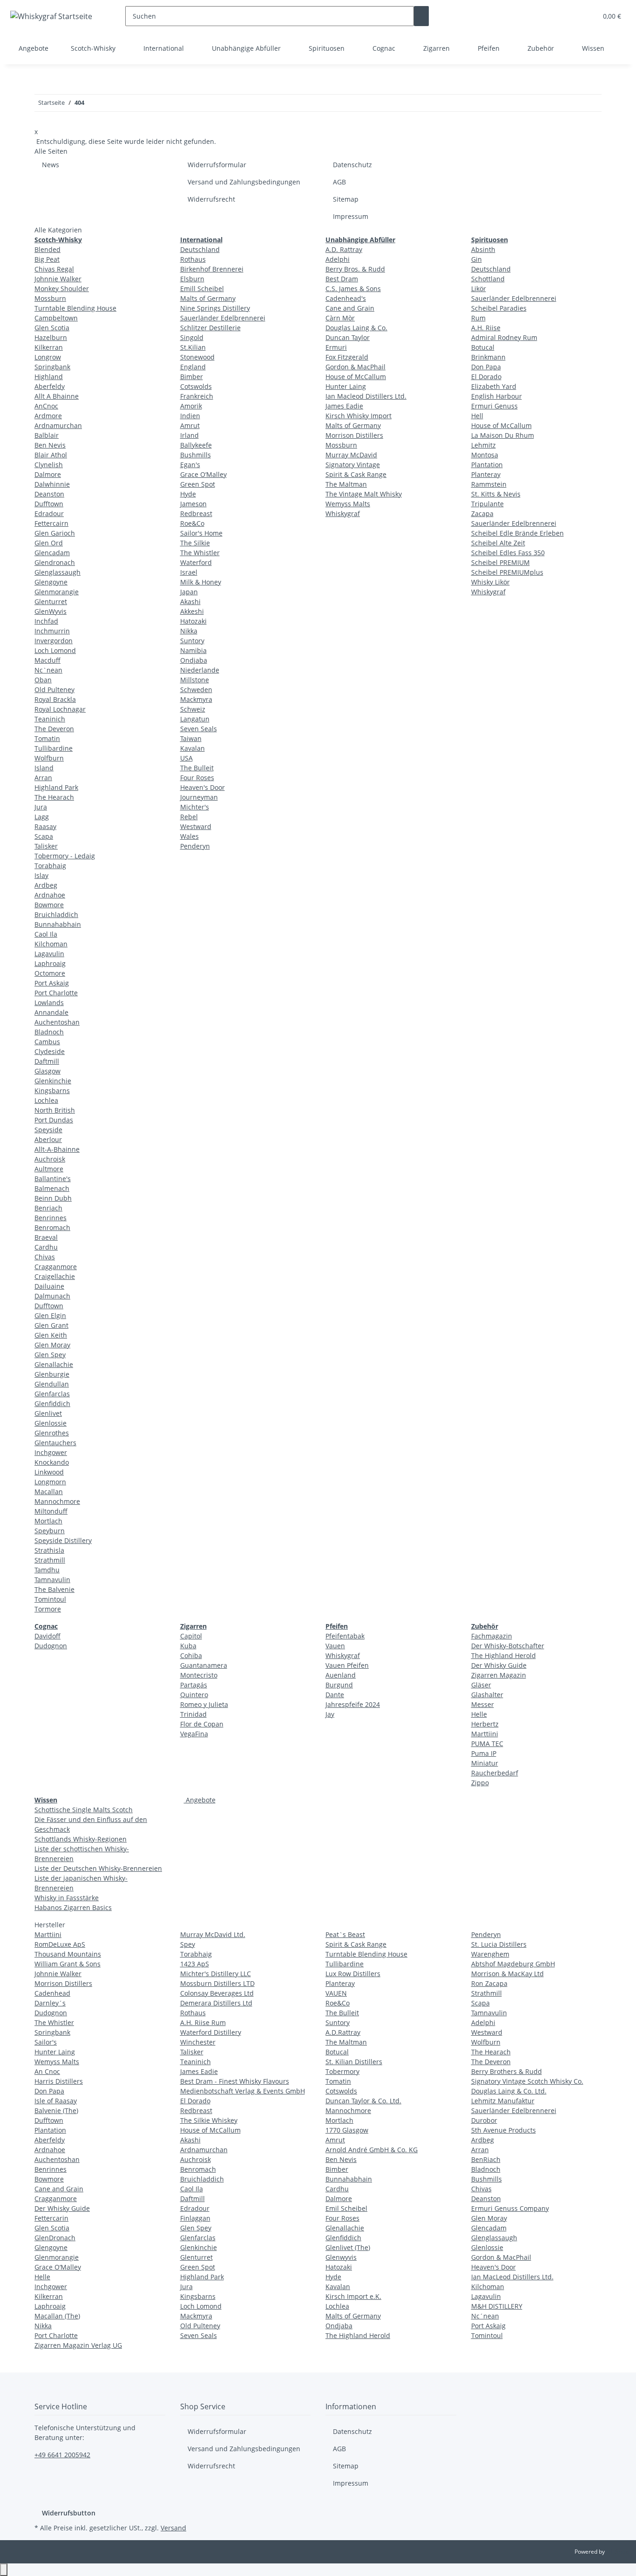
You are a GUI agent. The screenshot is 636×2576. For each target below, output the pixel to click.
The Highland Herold (504, 1655)
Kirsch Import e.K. (353, 2296)
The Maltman (346, 484)
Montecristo (199, 1675)
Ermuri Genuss (494, 406)
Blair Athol (51, 455)
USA (186, 758)
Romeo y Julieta (204, 1704)
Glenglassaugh (58, 572)
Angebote (200, 1800)
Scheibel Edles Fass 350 (508, 553)
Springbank (52, 367)
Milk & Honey (201, 582)
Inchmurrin (52, 631)
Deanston (49, 494)
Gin (477, 259)
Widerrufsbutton (69, 2513)
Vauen (335, 1646)
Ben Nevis (50, 445)
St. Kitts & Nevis (496, 494)
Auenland (341, 1675)
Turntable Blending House (75, 308)
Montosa (485, 455)
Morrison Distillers (354, 435)
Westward (196, 826)
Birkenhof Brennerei (212, 269)
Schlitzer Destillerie (210, 328)
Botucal (483, 347)
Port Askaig (52, 983)
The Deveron (54, 729)
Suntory (192, 641)
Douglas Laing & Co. (356, 328)
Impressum (351, 216)
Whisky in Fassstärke (67, 1898)
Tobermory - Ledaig (65, 856)
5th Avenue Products (504, 2130)
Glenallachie (54, 1364)
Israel (189, 572)
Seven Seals (199, 729)
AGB (339, 182)
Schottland (488, 279)
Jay (330, 1714)
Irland (189, 435)
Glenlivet (48, 1413)
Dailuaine (49, 1286)
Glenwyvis (341, 2257)
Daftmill (47, 1061)
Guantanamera (204, 1665)
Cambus (47, 1042)
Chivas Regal (54, 269)
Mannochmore (57, 1501)
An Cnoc (47, 2071)
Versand (173, 2528)
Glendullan (52, 1384)
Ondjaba (194, 660)
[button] (571, 16)
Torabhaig (50, 866)
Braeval (46, 1237)
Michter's (195, 807)
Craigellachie (55, 1276)
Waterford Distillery (211, 2032)
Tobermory (342, 2071)
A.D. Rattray (344, 249)
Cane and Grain (350, 308)
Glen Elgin (50, 1315)
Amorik (191, 406)
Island (44, 768)
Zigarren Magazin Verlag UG (78, 2345)
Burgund (339, 1685)
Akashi (190, 602)
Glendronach (55, 562)
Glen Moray (52, 1345)
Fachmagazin (492, 1636)
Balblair (47, 435)
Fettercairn (51, 523)
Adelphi (338, 259)
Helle (479, 1714)
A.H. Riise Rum (203, 2022)
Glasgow (47, 1071)
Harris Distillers (59, 2081)
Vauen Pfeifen (347, 1665)
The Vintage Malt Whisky (364, 494)
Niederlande (200, 670)
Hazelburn (51, 337)
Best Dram (342, 279)
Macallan (49, 1492)
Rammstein (489, 484)
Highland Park (56, 787)
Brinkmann (488, 357)
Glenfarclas (52, 1394)
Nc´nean (485, 2316)
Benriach (48, 1208)
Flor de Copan (202, 1724)
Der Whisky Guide (499, 1665)
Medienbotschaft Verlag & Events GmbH (243, 2091)
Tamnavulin (52, 1580)
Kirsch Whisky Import (359, 416)
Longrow (48, 357)
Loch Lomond (55, 650)
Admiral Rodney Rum (504, 337)
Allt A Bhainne (57, 396)
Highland (49, 377)
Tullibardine (54, 748)
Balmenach (52, 1188)
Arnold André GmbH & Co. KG (372, 2150)
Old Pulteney (54, 690)
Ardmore (48, 416)
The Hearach (54, 797)
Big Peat (47, 259)
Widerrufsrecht (211, 199)
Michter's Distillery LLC (216, 1974)
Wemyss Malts (348, 504)
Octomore (50, 973)
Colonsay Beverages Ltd (217, 1993)
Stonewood (197, 357)
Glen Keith (51, 1335)
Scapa (44, 836)
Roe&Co (192, 523)
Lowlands (49, 1003)
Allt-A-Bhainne (57, 1149)
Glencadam (52, 553)
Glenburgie (52, 1374)
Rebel (189, 817)
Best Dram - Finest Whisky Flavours (235, 2081)
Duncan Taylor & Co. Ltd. (363, 2101)
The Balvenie (54, 1589)
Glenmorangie (57, 592)
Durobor (484, 2120)
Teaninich (50, 719)
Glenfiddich (52, 1404)
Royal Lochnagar (60, 709)
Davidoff (47, 1636)
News (51, 165)
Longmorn (50, 1482)
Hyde (188, 494)
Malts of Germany (208, 298)
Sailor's (46, 2042)
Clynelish (49, 465)
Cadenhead (52, 1993)
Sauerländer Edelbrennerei (223, 318)
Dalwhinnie (52, 484)
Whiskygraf (343, 513)
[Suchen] (421, 16)
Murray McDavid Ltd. (213, 1934)
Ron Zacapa (489, 1983)
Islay (41, 875)
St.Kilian (193, 347)
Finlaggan (195, 2218)
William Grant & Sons (68, 1964)
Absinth (483, 249)
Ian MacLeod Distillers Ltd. (512, 2277)
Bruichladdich (56, 914)
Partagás (194, 1685)
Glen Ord (49, 543)
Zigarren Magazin (499, 1675)
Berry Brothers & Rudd (507, 2071)
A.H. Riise (486, 328)
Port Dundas (54, 1120)
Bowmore (49, 905)
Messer (483, 1704)
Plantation (487, 465)
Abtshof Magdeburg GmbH (513, 1964)
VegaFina (194, 1734)
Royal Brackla (55, 699)
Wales (189, 836)
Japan (189, 592)
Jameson (193, 504)
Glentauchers (55, 1443)
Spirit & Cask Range (356, 474)
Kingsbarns (52, 1091)
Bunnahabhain (58, 924)
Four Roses (197, 778)
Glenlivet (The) (348, 2247)
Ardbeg (46, 885)
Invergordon (54, 641)
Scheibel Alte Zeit (498, 543)
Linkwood (49, 1472)
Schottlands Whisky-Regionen (81, 1839)
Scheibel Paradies (499, 308)
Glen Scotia (52, 328)
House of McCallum (356, 377)
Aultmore (49, 1169)
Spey (188, 1944)
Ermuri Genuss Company (510, 2208)
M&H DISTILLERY (497, 2306)
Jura (41, 807)
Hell (477, 416)
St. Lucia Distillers (499, 1944)
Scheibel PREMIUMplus (507, 572)
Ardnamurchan (58, 425)
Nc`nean (48, 670)
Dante (335, 1695)
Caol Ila (46, 934)
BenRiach (486, 2159)
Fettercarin (51, 2218)
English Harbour (497, 396)
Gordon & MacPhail (355, 367)
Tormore (48, 1609)
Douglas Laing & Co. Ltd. (509, 2091)
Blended (47, 249)
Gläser (481, 1685)
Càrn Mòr (340, 318)
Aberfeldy (50, 386)
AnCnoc (46, 406)
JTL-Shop (617, 2552)
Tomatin (47, 738)
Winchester (198, 2042)
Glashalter (487, 1695)
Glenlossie (51, 1423)
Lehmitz (484, 445)
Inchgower (51, 1452)
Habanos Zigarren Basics (73, 1907)
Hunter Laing (346, 386)
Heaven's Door (203, 787)
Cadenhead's (346, 298)
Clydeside (50, 1051)
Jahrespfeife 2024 (353, 1704)
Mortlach (48, 1521)
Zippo (480, 1783)
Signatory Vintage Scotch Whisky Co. (527, 2081)
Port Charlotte (56, 993)
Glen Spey (50, 1355)
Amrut (190, 425)
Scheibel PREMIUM (501, 562)
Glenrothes (52, 1433)
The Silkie (195, 543)
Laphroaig (50, 963)
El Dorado (486, 377)
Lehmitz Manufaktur (503, 2101)
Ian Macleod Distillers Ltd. (366, 396)
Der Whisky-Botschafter (508, 1646)
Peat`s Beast (345, 1934)
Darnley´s (50, 2003)
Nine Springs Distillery (215, 308)
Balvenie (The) (56, 2110)
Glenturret (51, 602)
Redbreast (196, 513)
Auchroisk (50, 1159)
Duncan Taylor (348, 337)
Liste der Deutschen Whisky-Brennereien (98, 1868)
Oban (43, 680)
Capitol (191, 1636)
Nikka (189, 631)
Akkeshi (192, 611)
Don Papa (486, 367)
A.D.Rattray (343, 2032)
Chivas (45, 1257)
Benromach (52, 1227)
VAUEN (336, 1993)
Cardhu (46, 1247)
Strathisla (49, 1550)
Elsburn (192, 279)
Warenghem (490, 1954)
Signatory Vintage (353, 465)
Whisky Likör (491, 582)
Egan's (190, 465)
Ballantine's (53, 1179)
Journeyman (199, 797)
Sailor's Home (201, 533)
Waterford (196, 562)
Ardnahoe (50, 895)
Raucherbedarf (495, 1773)
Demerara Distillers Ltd (216, 2003)
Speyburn (50, 1531)
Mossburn (50, 298)
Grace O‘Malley (203, 474)
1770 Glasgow (347, 2130)
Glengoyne (51, 582)
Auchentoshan (57, 1022)
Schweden (196, 690)
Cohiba (191, 1655)
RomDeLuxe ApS (60, 1944)
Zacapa (482, 513)
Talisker (46, 846)
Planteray (486, 474)
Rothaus (193, 259)
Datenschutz (352, 165)
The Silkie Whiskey (209, 2120)
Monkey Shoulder (62, 289)
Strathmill (50, 1560)
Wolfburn (49, 758)
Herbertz (485, 1724)
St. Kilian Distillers (354, 2062)
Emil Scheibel (346, 2208)
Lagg (42, 817)
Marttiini (485, 1734)
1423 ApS (195, 1964)
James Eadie (344, 406)
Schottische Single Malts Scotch (84, 1810)
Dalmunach (52, 1296)
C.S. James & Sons (353, 289)
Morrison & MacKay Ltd (507, 1974)
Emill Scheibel (202, 289)
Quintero (194, 1695)
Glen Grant (51, 1325)
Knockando (52, 1462)
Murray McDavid (351, 455)
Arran (43, 778)
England (193, 367)
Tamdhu (47, 1570)
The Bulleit (197, 768)
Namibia (193, 650)
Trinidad (193, 1714)
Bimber (192, 377)
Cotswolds (196, 386)
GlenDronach (55, 2238)
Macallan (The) (57, 2316)
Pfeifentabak (345, 1636)
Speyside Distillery (63, 1540)
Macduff (47, 660)
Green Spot (198, 484)
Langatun (195, 719)
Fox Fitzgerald (347, 357)
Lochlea (46, 1100)
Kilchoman (51, 944)
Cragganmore (56, 1267)
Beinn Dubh (53, 1198)
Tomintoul (50, 1599)
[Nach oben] (4, 2570)
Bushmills (196, 455)
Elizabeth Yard (494, 386)
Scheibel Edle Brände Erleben (518, 533)
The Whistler (200, 553)
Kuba (188, 1646)
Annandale (51, 1012)
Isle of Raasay (56, 2101)
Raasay (45, 826)
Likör (479, 289)
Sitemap (346, 199)
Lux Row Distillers (353, 1974)
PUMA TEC (487, 1743)
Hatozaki (193, 621)
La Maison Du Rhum (503, 435)
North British (55, 1110)
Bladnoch (49, 1032)
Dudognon (51, 1646)
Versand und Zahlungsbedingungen (244, 182)
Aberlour (48, 1139)
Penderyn (195, 846)
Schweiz (193, 709)
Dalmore (48, 474)
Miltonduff (51, 1511)
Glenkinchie (53, 1081)
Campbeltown (56, 318)
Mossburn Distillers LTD (217, 1983)
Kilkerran (49, 347)
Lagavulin (49, 954)
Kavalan (193, 748)
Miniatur (485, 1763)
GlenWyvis (51, 611)
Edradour (49, 513)
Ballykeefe (196, 445)
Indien (190, 416)
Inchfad (46, 621)
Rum (478, 318)
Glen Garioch (55, 533)
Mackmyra (196, 699)
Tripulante (487, 504)
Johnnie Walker (58, 279)
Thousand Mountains (68, 1954)
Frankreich (197, 396)
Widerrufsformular (217, 165)
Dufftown (49, 504)
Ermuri (336, 347)
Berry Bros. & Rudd (355, 269)
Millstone (195, 680)
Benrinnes (51, 1218)
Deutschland (200, 249)
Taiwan (191, 738)
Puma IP (484, 1753)
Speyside (48, 1130)
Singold (192, 337)
